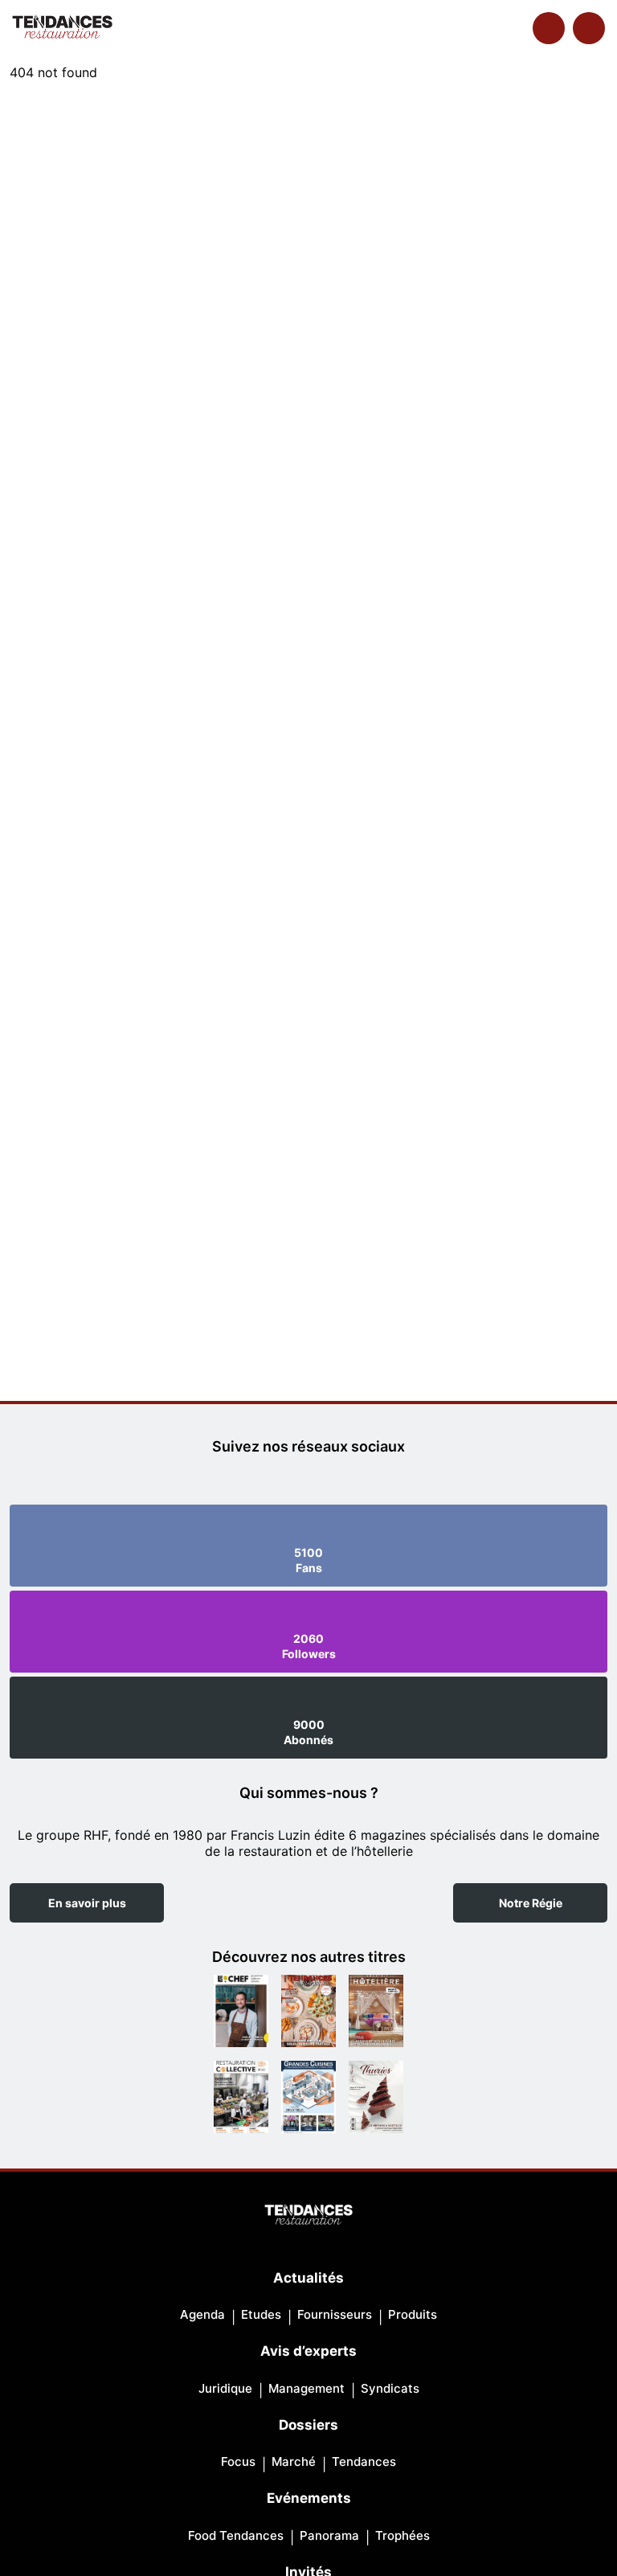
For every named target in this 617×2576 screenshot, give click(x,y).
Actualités (308, 2278)
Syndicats (390, 2388)
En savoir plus (87, 1903)
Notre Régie (531, 1903)
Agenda (202, 2314)
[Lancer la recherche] (549, 28)
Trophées (402, 2535)
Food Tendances (236, 2535)
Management (306, 2388)
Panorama (329, 2535)
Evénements (309, 2498)
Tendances (364, 2461)
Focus (238, 2461)
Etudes (261, 2314)
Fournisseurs (335, 2314)
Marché (294, 2461)
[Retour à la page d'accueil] (308, 2216)
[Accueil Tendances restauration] (62, 28)
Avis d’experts (308, 2351)
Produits (413, 2314)
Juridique (225, 2388)
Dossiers (308, 2425)
